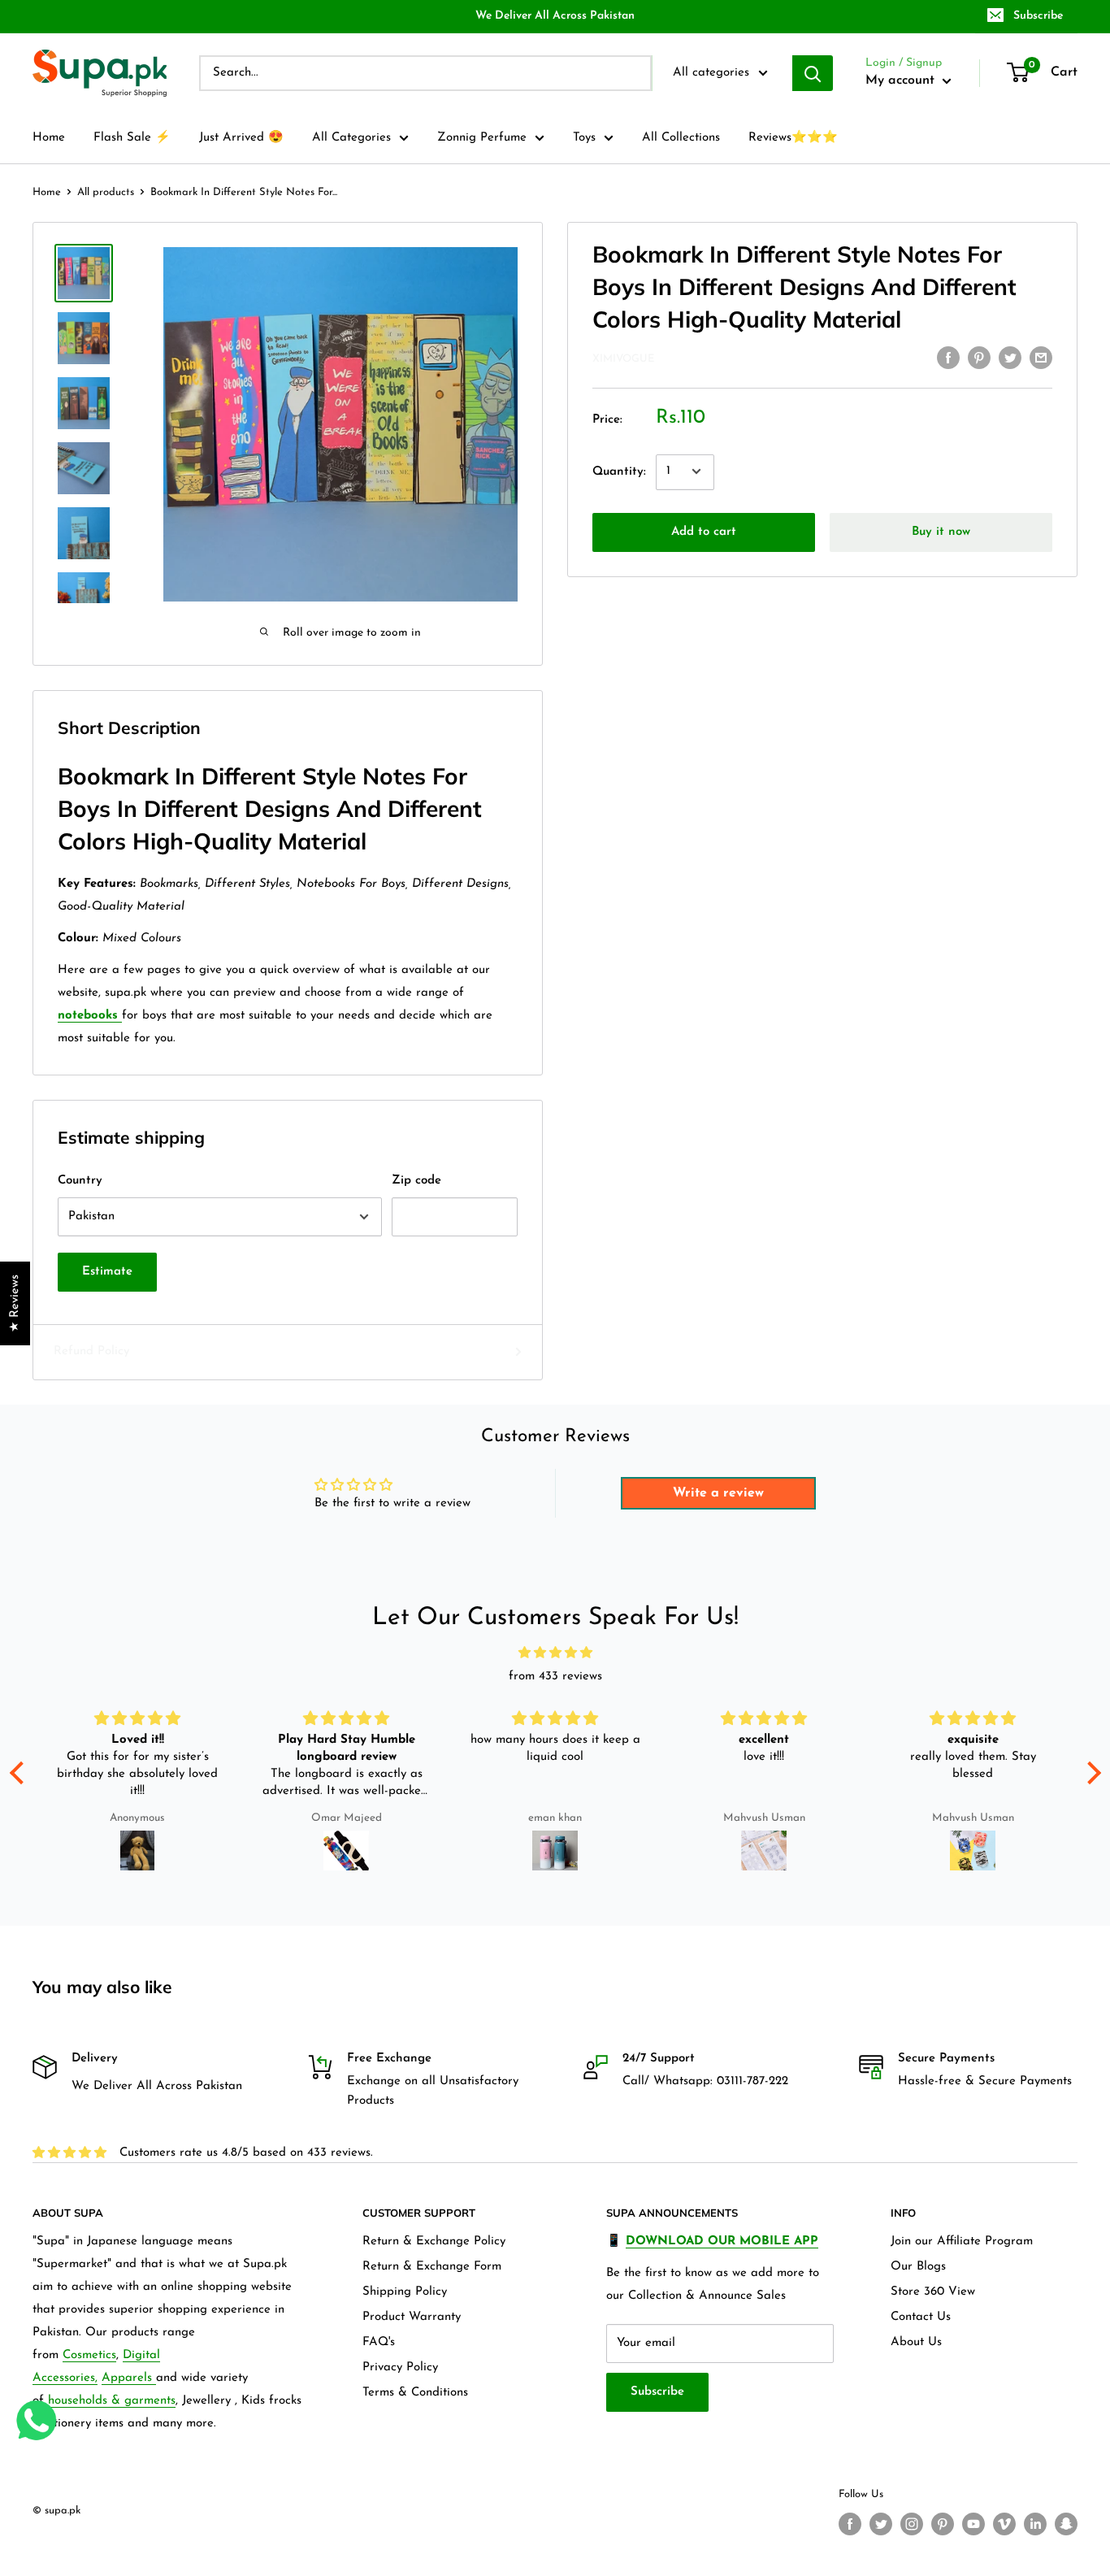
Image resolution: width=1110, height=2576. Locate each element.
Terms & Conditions (415, 2393)
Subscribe (1038, 16)
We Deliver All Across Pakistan (555, 16)
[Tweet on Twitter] (1010, 358)
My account (902, 80)
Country (80, 1181)
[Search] (813, 73)
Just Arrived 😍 (241, 138)
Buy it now (941, 531)
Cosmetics (89, 2355)
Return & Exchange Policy (434, 2242)
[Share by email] (1041, 358)
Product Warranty (412, 2317)
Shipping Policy (405, 2292)
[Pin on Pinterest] (979, 358)
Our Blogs (918, 2267)
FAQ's (379, 2342)
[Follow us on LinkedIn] (1035, 2524)
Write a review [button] (718, 1493)
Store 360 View (933, 2292)
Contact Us (921, 2317)
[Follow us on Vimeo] (1004, 2524)
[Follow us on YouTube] (973, 2524)
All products (106, 192)
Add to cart (704, 531)
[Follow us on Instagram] (912, 2524)
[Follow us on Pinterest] (943, 2524)
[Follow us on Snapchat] (1066, 2524)
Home (49, 138)
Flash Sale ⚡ (132, 138)
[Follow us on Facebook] (850, 2524)
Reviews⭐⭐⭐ (793, 138)
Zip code (416, 1181)
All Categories (351, 138)
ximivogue (623, 359)
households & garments (112, 2401)
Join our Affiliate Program (962, 2242)
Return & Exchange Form (432, 2267)
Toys (584, 138)
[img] (555, 1653)
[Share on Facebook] (948, 358)
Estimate (107, 1272)
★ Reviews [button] (15, 1303)
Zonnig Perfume (482, 138)
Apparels (129, 2378)
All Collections (681, 138)
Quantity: (619, 471)
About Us (916, 2342)
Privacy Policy (400, 2367)
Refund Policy (91, 1351)
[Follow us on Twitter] (881, 2524)
